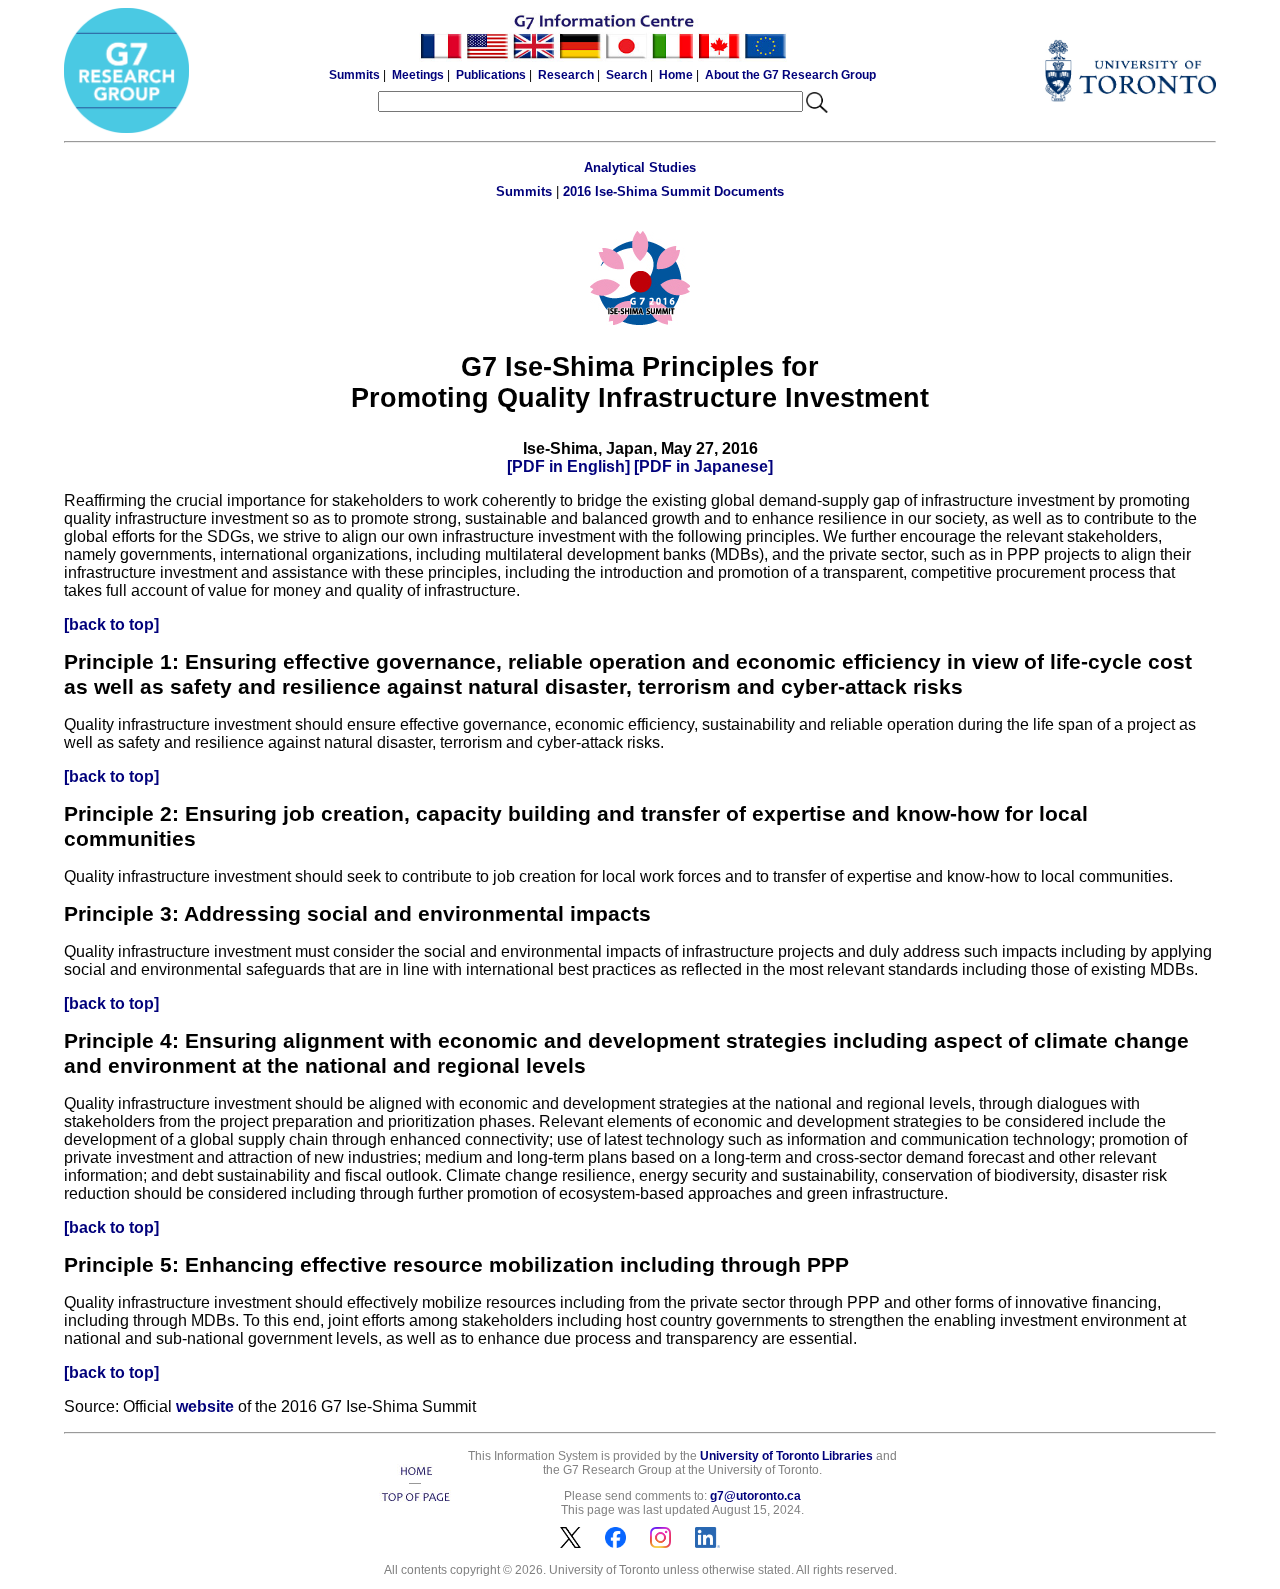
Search (626, 75)
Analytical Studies (640, 167)
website (205, 1406)
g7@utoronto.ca (755, 1496)
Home (676, 75)
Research (566, 75)
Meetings (418, 75)
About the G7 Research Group (790, 75)
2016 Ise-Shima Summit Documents (673, 191)
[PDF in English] (568, 466)
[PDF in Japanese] (703, 466)
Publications (491, 75)
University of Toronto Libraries (786, 1456)
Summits (354, 75)
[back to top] (111, 624)
